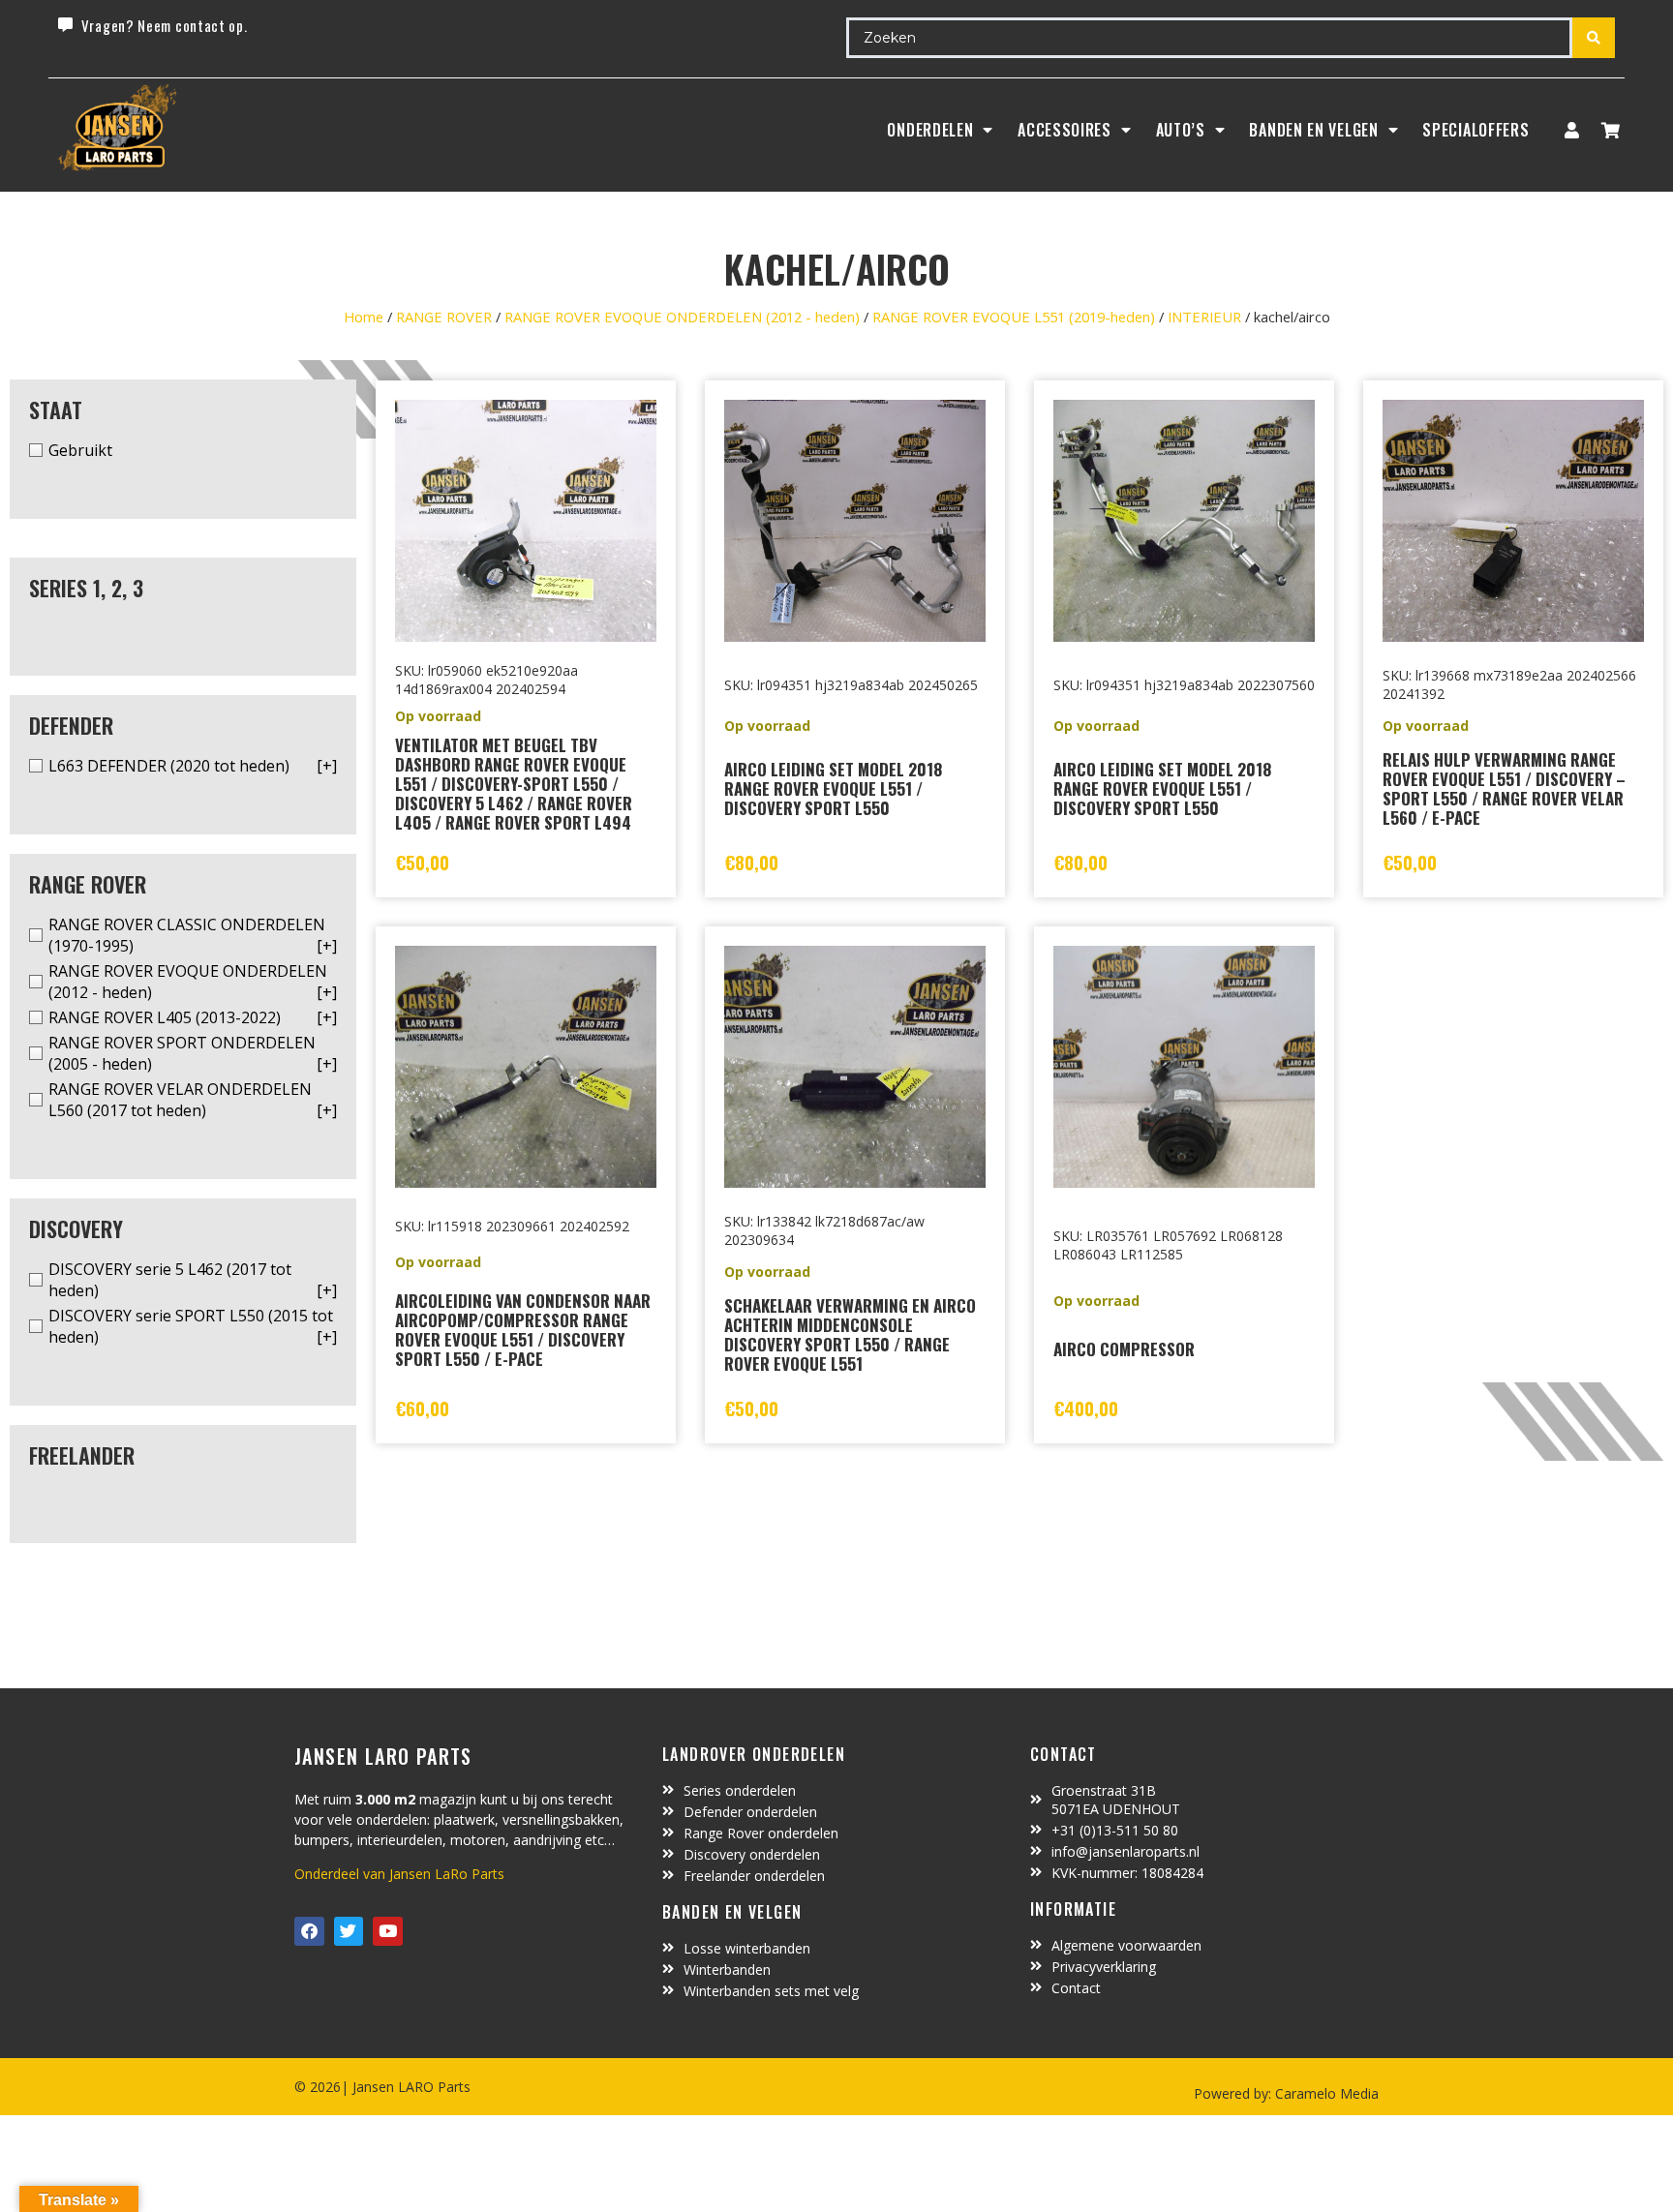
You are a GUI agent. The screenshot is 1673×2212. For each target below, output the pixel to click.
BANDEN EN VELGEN (1313, 130)
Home (364, 317)
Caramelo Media (1325, 2093)
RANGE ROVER (444, 317)
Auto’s (1181, 130)
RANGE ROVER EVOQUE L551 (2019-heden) (1014, 317)
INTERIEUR (1204, 317)
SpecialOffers (1475, 130)
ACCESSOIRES (1065, 130)
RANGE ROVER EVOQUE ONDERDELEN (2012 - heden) (682, 317)
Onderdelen (930, 130)
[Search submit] (1594, 38)
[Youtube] (388, 1932)
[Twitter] (349, 1932)
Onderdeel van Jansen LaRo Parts (399, 1874)
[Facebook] (309, 1932)
